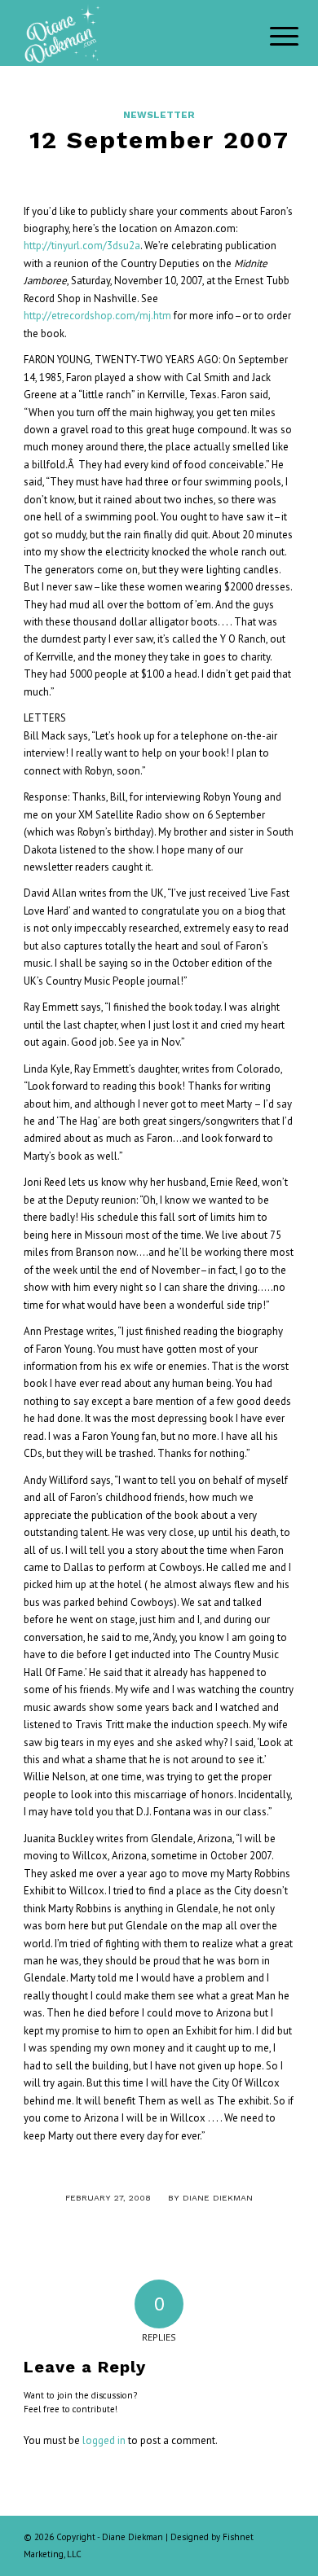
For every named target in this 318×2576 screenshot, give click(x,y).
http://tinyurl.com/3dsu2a (82, 246)
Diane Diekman (218, 2198)
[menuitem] (272, 34)
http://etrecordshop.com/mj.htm (97, 316)
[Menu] (272, 34)
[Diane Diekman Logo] (132, 33)
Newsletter (159, 115)
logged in (104, 2440)
